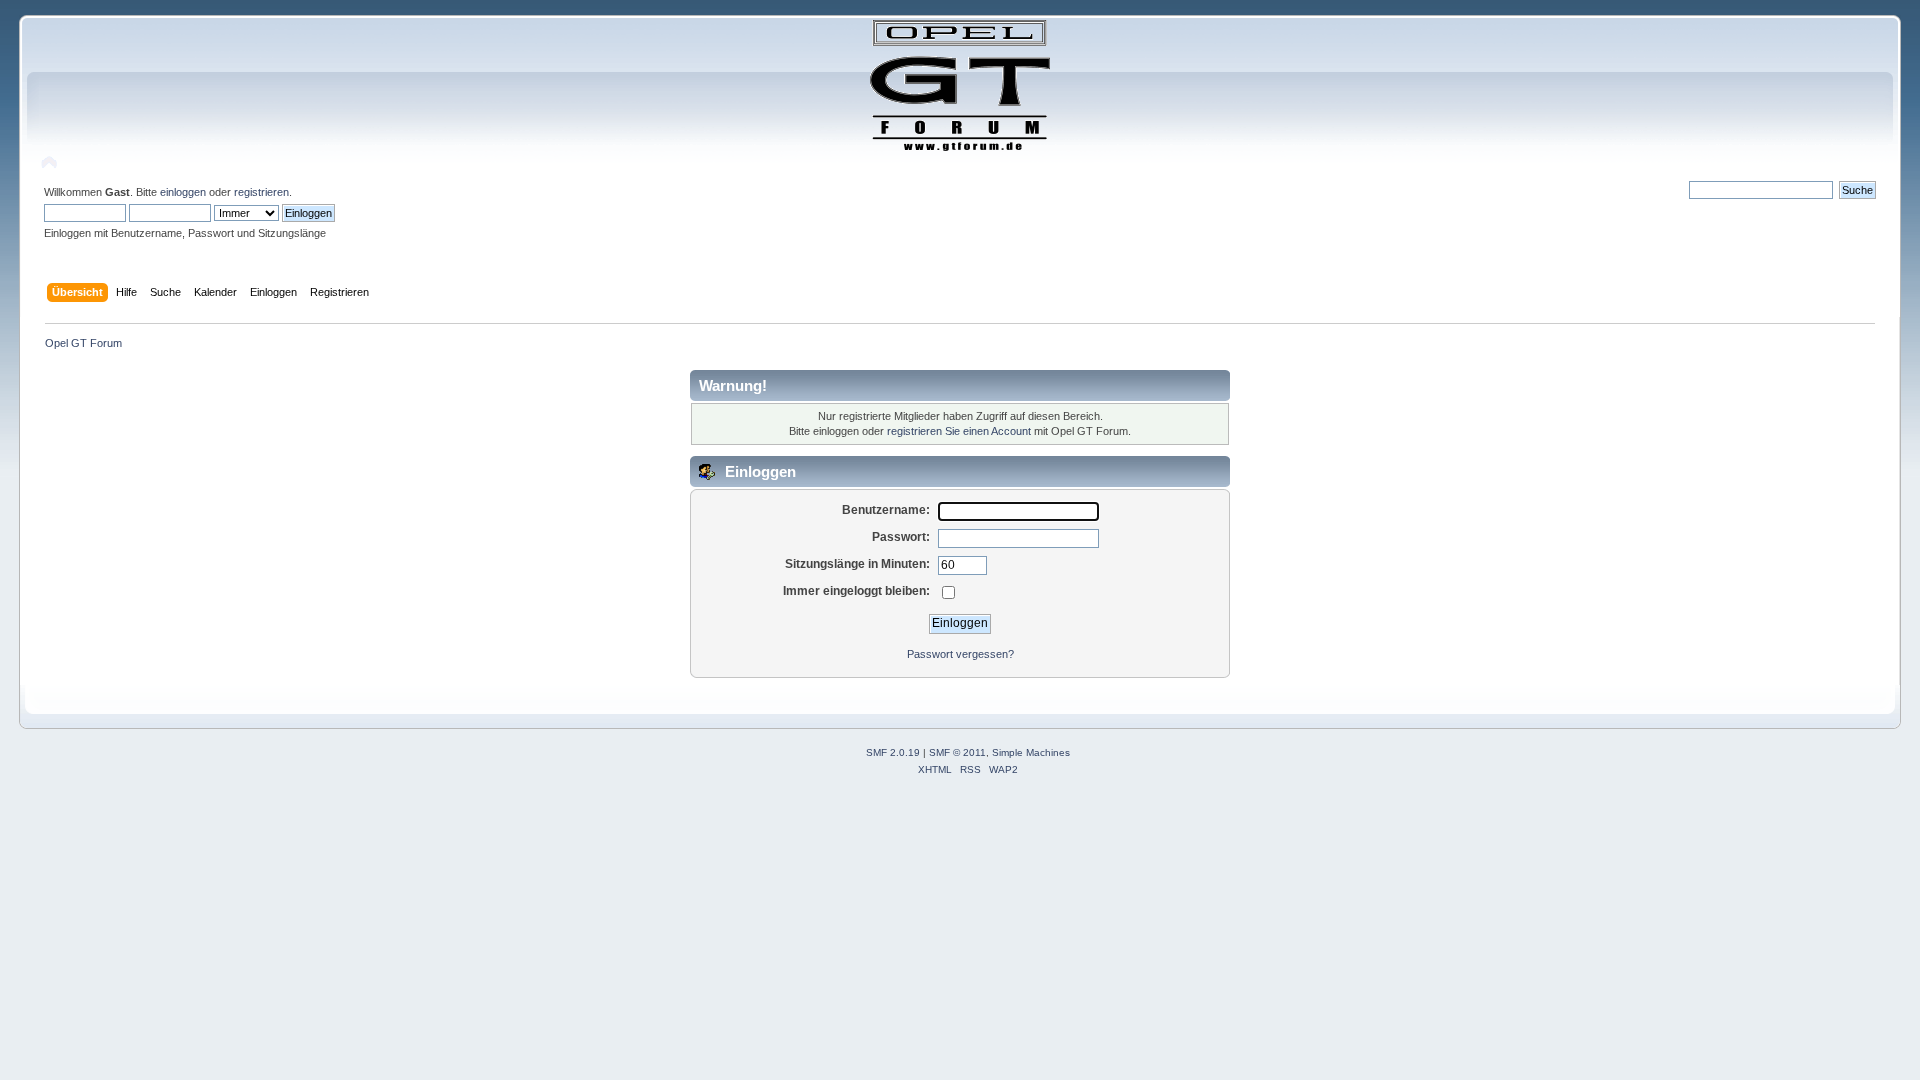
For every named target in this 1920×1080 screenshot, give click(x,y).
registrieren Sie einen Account (959, 431)
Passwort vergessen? (960, 654)
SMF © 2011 (957, 752)
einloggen (183, 192)
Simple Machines (1031, 752)
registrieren (261, 192)
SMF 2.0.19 (893, 752)
